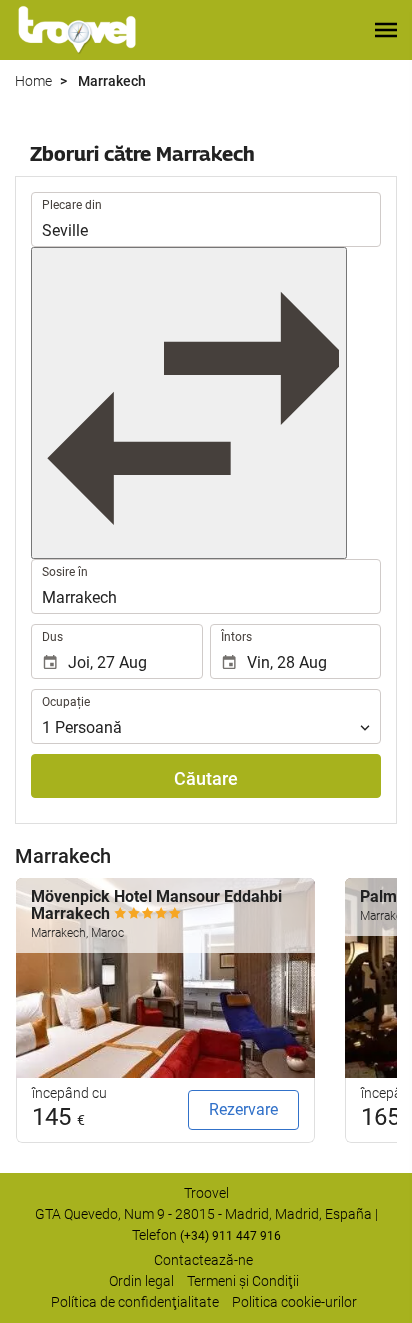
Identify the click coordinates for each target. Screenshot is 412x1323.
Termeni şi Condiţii (243, 1281)
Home (33, 81)
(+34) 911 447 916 (230, 1236)
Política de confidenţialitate (135, 1302)
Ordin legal (141, 1281)
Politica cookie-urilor (294, 1302)
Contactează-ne (203, 1260)
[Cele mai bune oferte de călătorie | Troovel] (77, 30)
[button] (386, 30)
